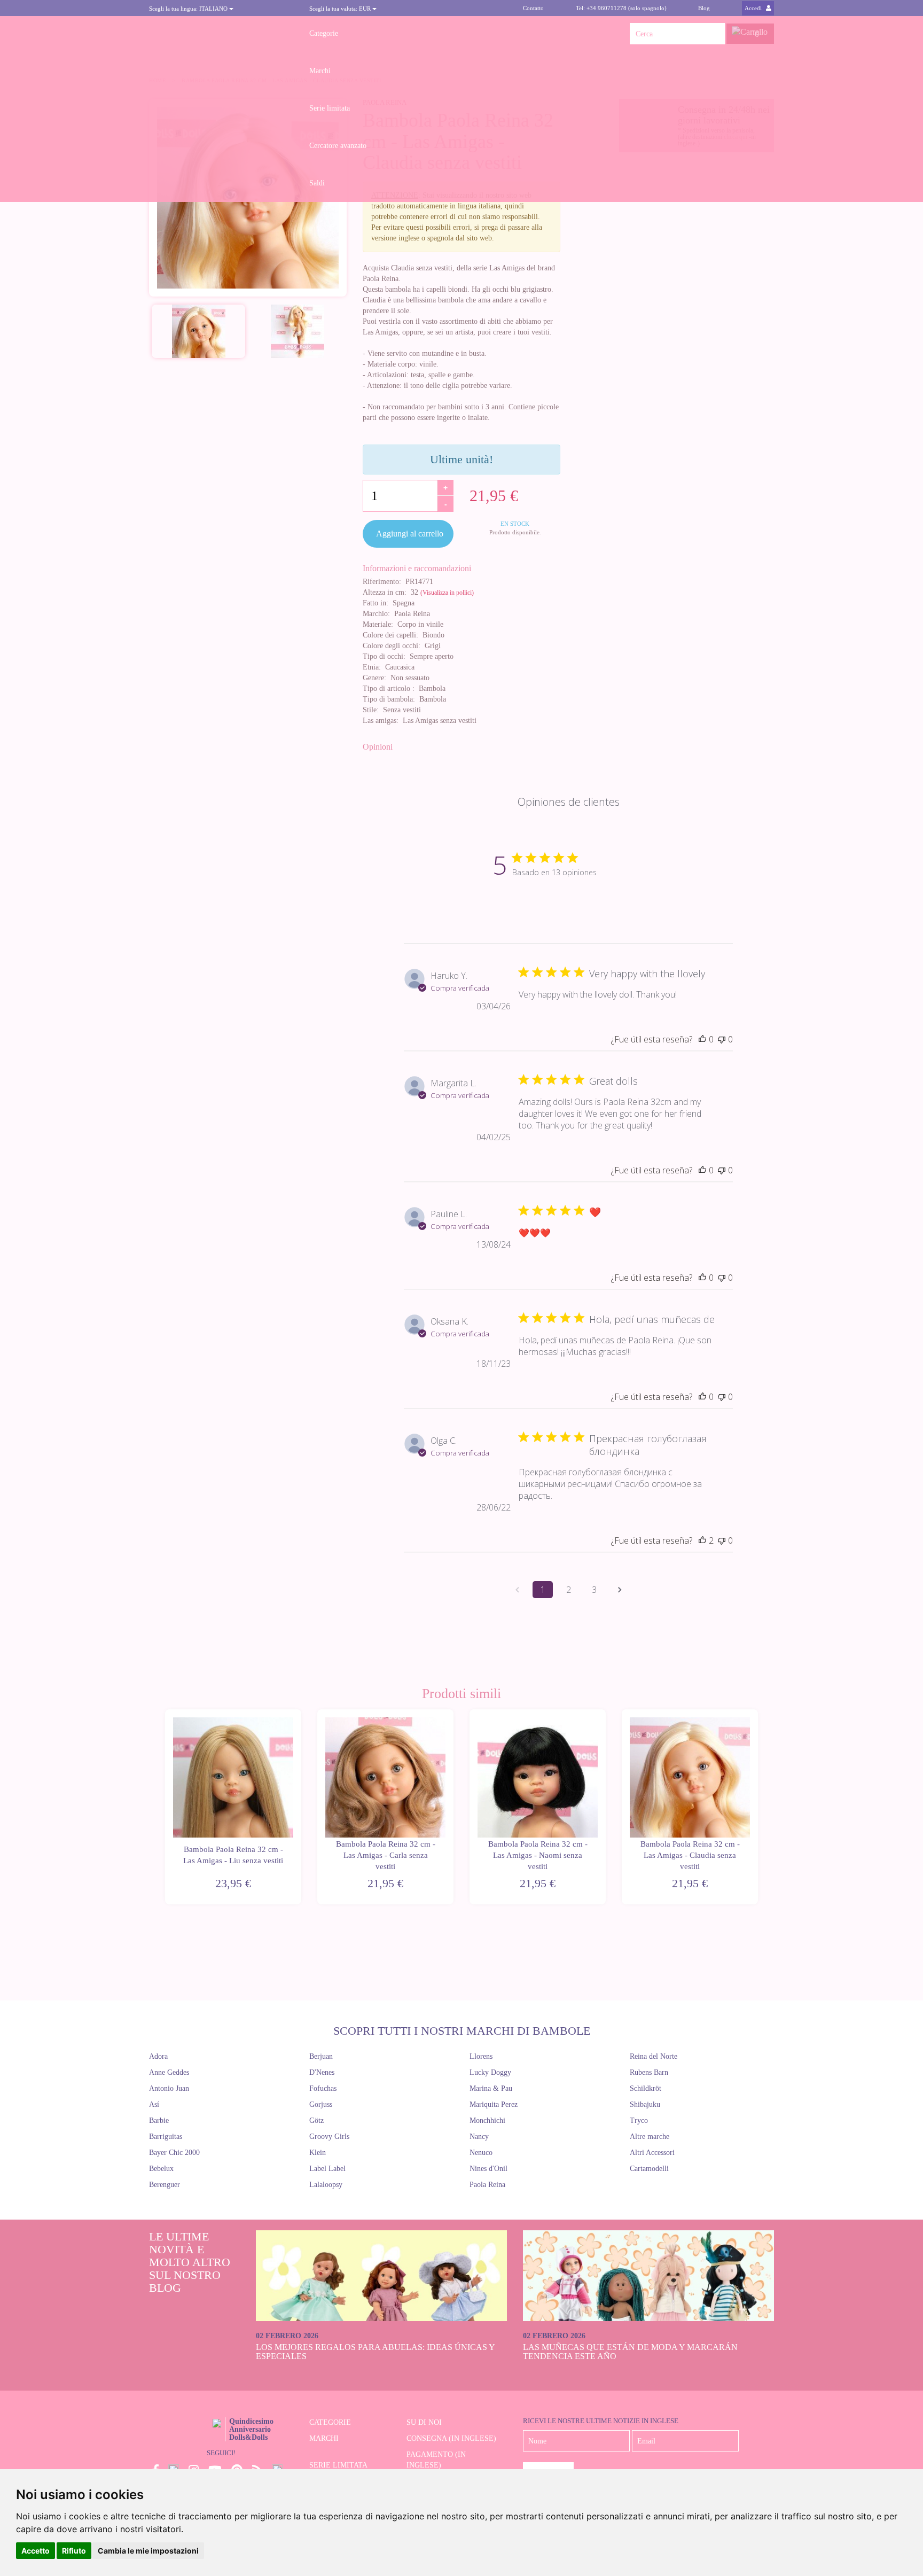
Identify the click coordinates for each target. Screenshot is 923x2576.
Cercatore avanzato (338, 146)
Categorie (324, 33)
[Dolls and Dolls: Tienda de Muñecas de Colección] (221, 34)
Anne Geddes (169, 2072)
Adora (158, 2056)
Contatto (533, 8)
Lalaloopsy (326, 2185)
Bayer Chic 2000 (174, 2153)
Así (154, 2104)
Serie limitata (330, 108)
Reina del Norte (654, 2056)
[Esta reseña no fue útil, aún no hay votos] (722, 1039)
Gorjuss (321, 2104)
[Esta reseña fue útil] (702, 1540)
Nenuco (481, 2153)
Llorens (481, 2056)
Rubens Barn (649, 2072)
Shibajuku (645, 2104)
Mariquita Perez (494, 2104)
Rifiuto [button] (74, 2551)
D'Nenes (322, 2072)
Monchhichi (487, 2120)
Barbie (159, 2120)
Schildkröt (646, 2088)
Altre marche (650, 2137)
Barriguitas (166, 2137)
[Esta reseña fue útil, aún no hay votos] (702, 1039)
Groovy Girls (329, 2137)
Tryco (639, 2120)
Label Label (327, 2169)
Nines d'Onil (488, 2169)
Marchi (320, 71)
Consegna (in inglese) (451, 2438)
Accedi (754, 8)
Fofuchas (323, 2088)
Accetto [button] (36, 2551)
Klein (318, 2153)
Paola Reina (487, 2185)
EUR (341, 9)
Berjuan (321, 2056)
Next (759, 1807)
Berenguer (165, 2185)
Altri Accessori (652, 2153)
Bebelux (161, 2169)
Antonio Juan (169, 2088)
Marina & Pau (491, 2088)
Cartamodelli (649, 2169)
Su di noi (424, 2422)
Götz (316, 2120)
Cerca (714, 34)
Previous (164, 1807)
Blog (704, 8)
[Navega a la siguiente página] (620, 1590)
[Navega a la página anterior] (517, 1590)
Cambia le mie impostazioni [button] (148, 2551)
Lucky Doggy (490, 2072)
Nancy (479, 2137)
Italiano (189, 9)
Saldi (317, 183)
